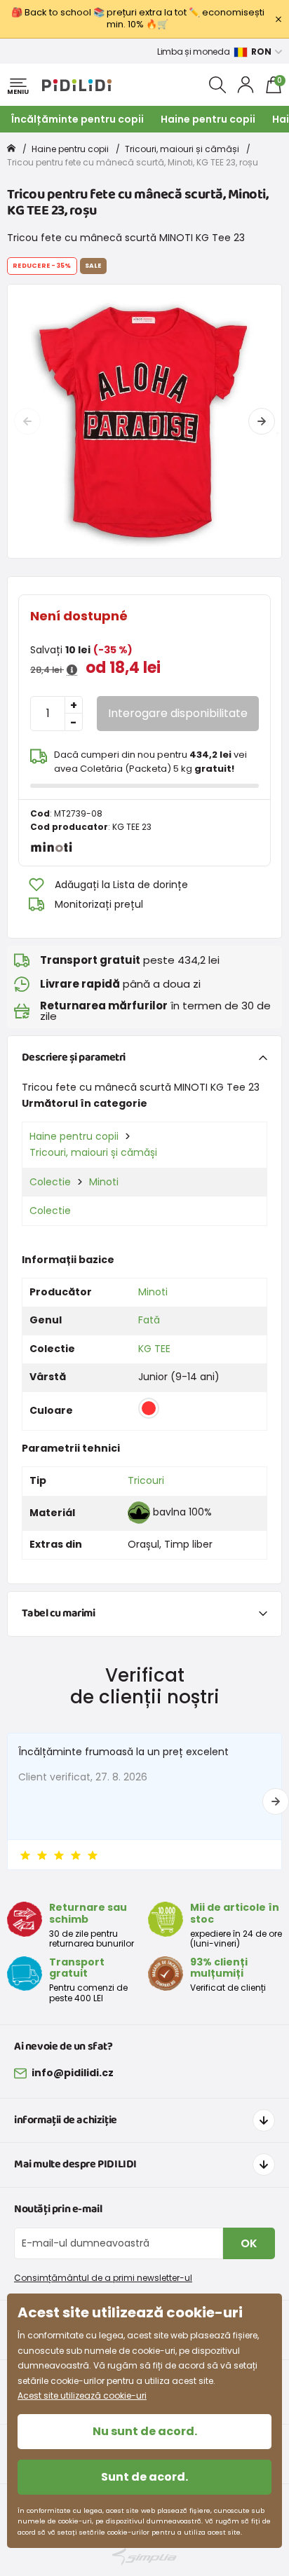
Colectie (50, 1182)
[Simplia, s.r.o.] (144, 2557)
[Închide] (278, 19)
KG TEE (154, 1349)
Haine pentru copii (208, 119)
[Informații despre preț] (72, 670)
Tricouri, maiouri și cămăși (182, 149)
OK (249, 2243)
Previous (27, 421)
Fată (149, 1320)
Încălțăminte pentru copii (78, 119)
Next (262, 421)
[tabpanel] (144, 421)
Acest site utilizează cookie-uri (82, 2396)
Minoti (104, 1182)
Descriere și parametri (74, 1057)
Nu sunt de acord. (145, 2431)
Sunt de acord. (144, 2477)
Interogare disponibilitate (178, 713)
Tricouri (146, 1480)
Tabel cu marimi (59, 1613)
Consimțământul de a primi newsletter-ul (103, 2278)
